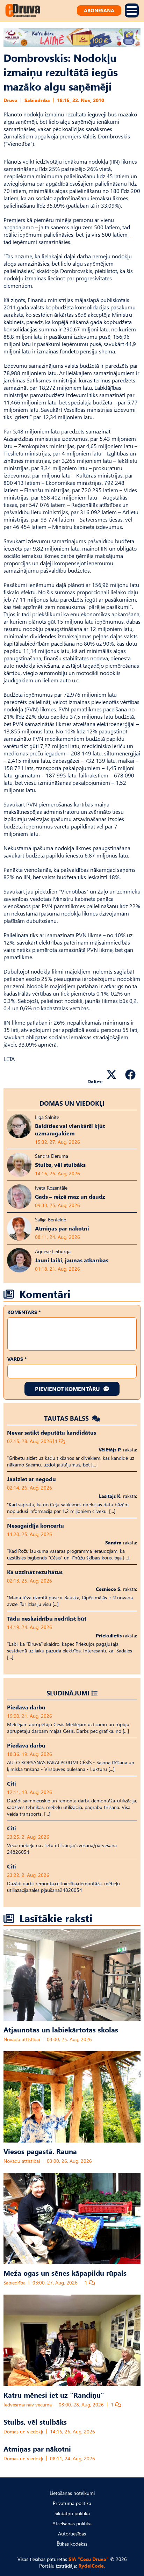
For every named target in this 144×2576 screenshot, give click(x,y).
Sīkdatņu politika (72, 2513)
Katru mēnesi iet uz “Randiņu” (54, 2395)
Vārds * (17, 1359)
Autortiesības (72, 2534)
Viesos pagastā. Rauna (40, 2151)
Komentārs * (24, 1312)
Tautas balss (67, 1418)
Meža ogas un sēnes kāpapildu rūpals (65, 2273)
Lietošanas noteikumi (72, 2493)
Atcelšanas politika (72, 2523)
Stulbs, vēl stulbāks (35, 2421)
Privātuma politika (72, 2503)
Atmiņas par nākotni (37, 2448)
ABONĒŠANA (99, 10)
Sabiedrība (37, 100)
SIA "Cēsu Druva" (89, 2559)
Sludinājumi (68, 1693)
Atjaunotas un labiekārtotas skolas (61, 2029)
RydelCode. (92, 2566)
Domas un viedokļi (72, 1103)
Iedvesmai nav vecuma (28, 2405)
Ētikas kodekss (72, 2544)
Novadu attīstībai (22, 2039)
